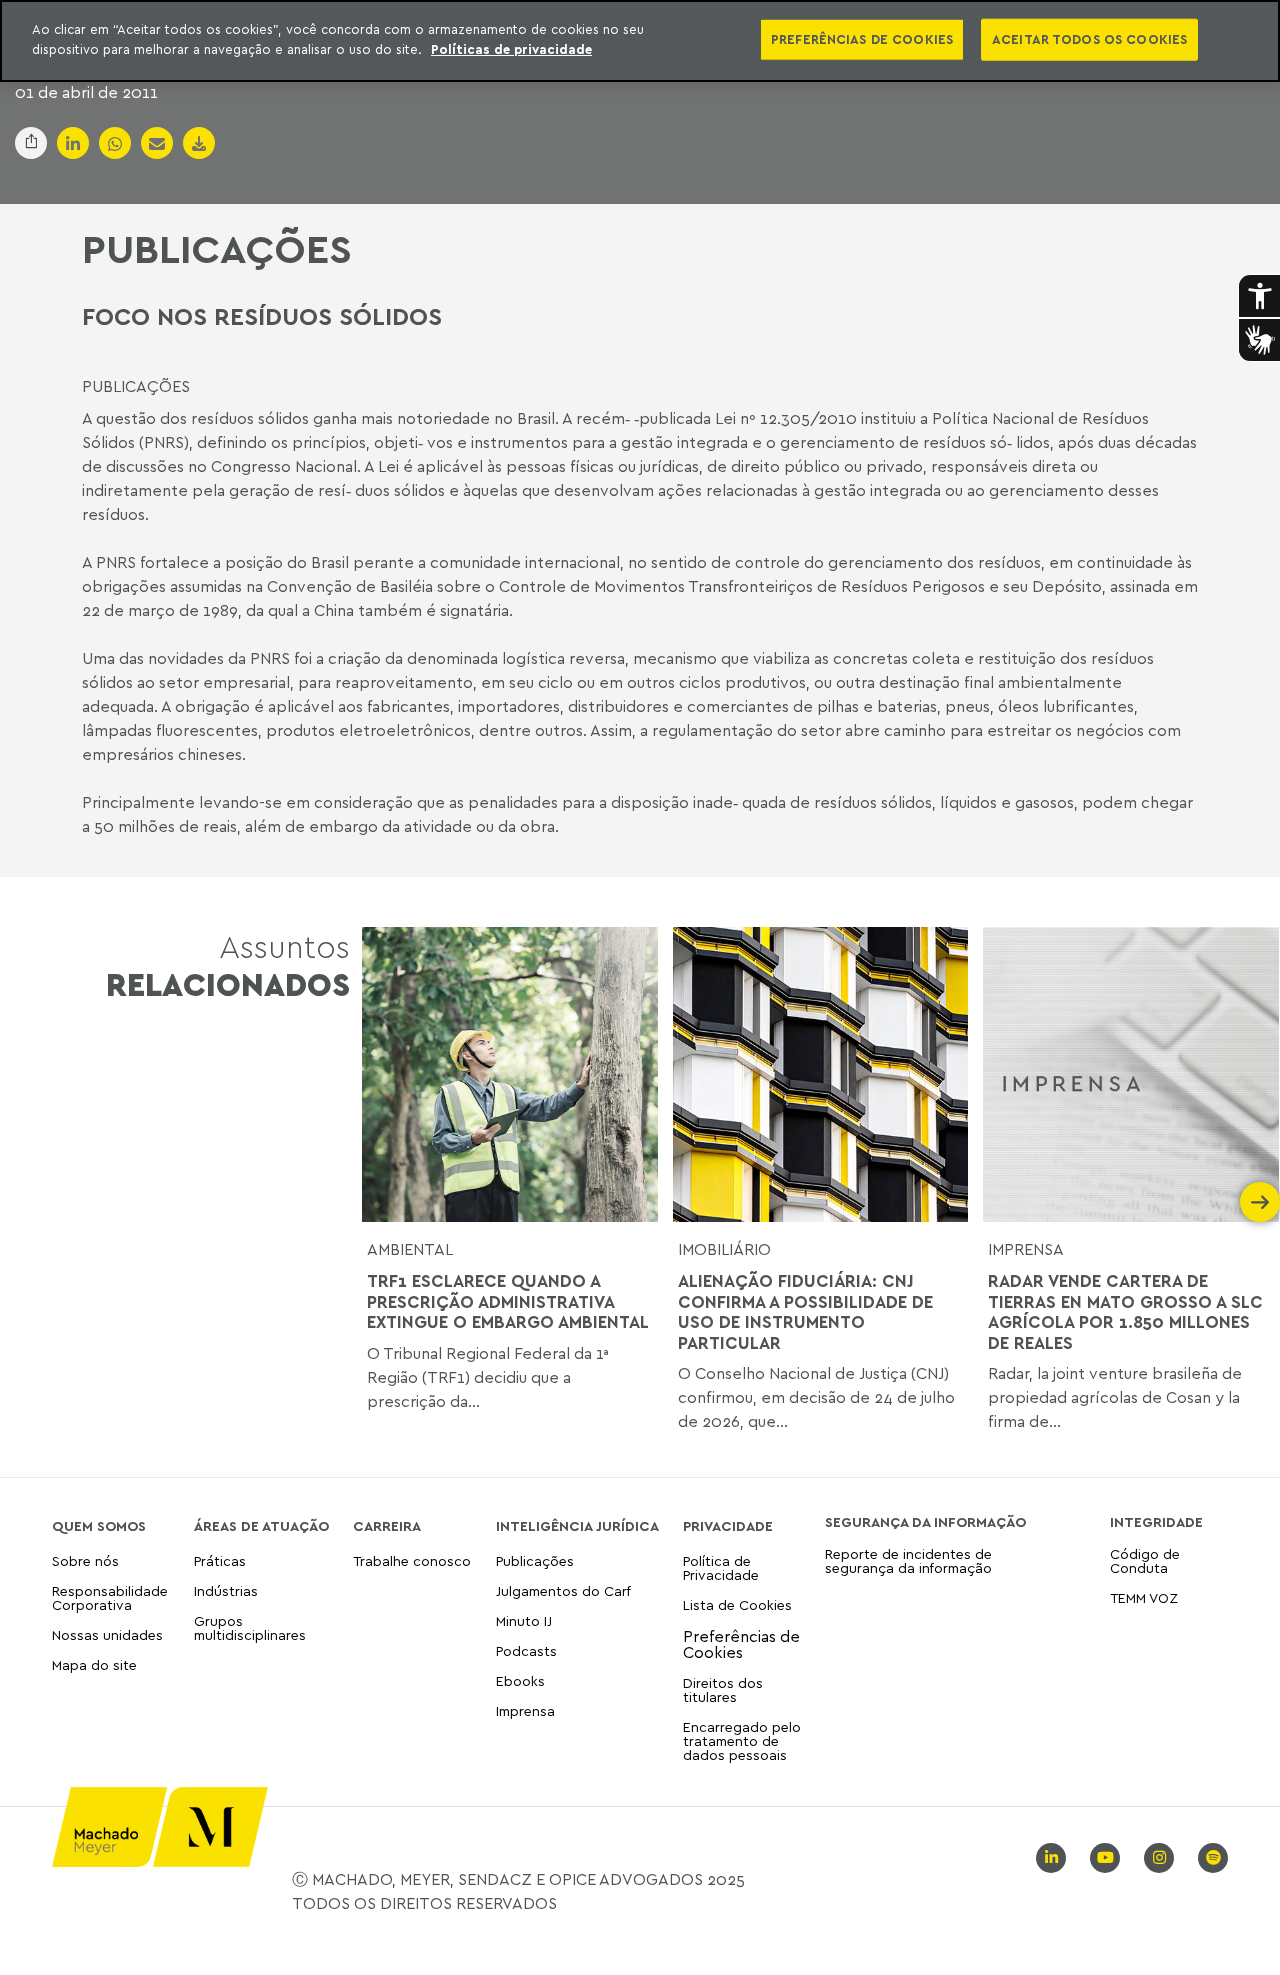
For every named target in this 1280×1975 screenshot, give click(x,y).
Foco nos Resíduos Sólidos (262, 316)
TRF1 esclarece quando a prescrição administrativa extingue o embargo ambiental (508, 1301)
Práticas (220, 1561)
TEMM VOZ (1144, 1597)
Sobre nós (85, 1561)
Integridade (1156, 1522)
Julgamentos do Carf (563, 1590)
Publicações (217, 248)
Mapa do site (94, 1665)
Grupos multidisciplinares (250, 1627)
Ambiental (410, 1249)
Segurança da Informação (925, 1522)
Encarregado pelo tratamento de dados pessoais (742, 1740)
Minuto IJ (524, 1620)
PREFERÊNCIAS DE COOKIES (862, 39)
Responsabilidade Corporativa (110, 1597)
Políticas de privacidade (511, 49)
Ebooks (520, 1680)
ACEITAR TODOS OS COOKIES (1089, 39)
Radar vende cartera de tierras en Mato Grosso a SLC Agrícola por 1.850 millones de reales (1125, 1311)
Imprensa (1026, 1249)
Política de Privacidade (721, 1568)
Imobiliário (724, 1249)
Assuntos (228, 965)
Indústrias (226, 1590)
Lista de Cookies (737, 1604)
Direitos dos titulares (723, 1689)
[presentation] (382, 1202)
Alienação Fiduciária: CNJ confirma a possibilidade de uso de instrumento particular (805, 1311)
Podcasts (526, 1650)
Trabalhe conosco (412, 1561)
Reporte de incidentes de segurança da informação (908, 1561)
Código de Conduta (1145, 1561)
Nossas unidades (107, 1634)
